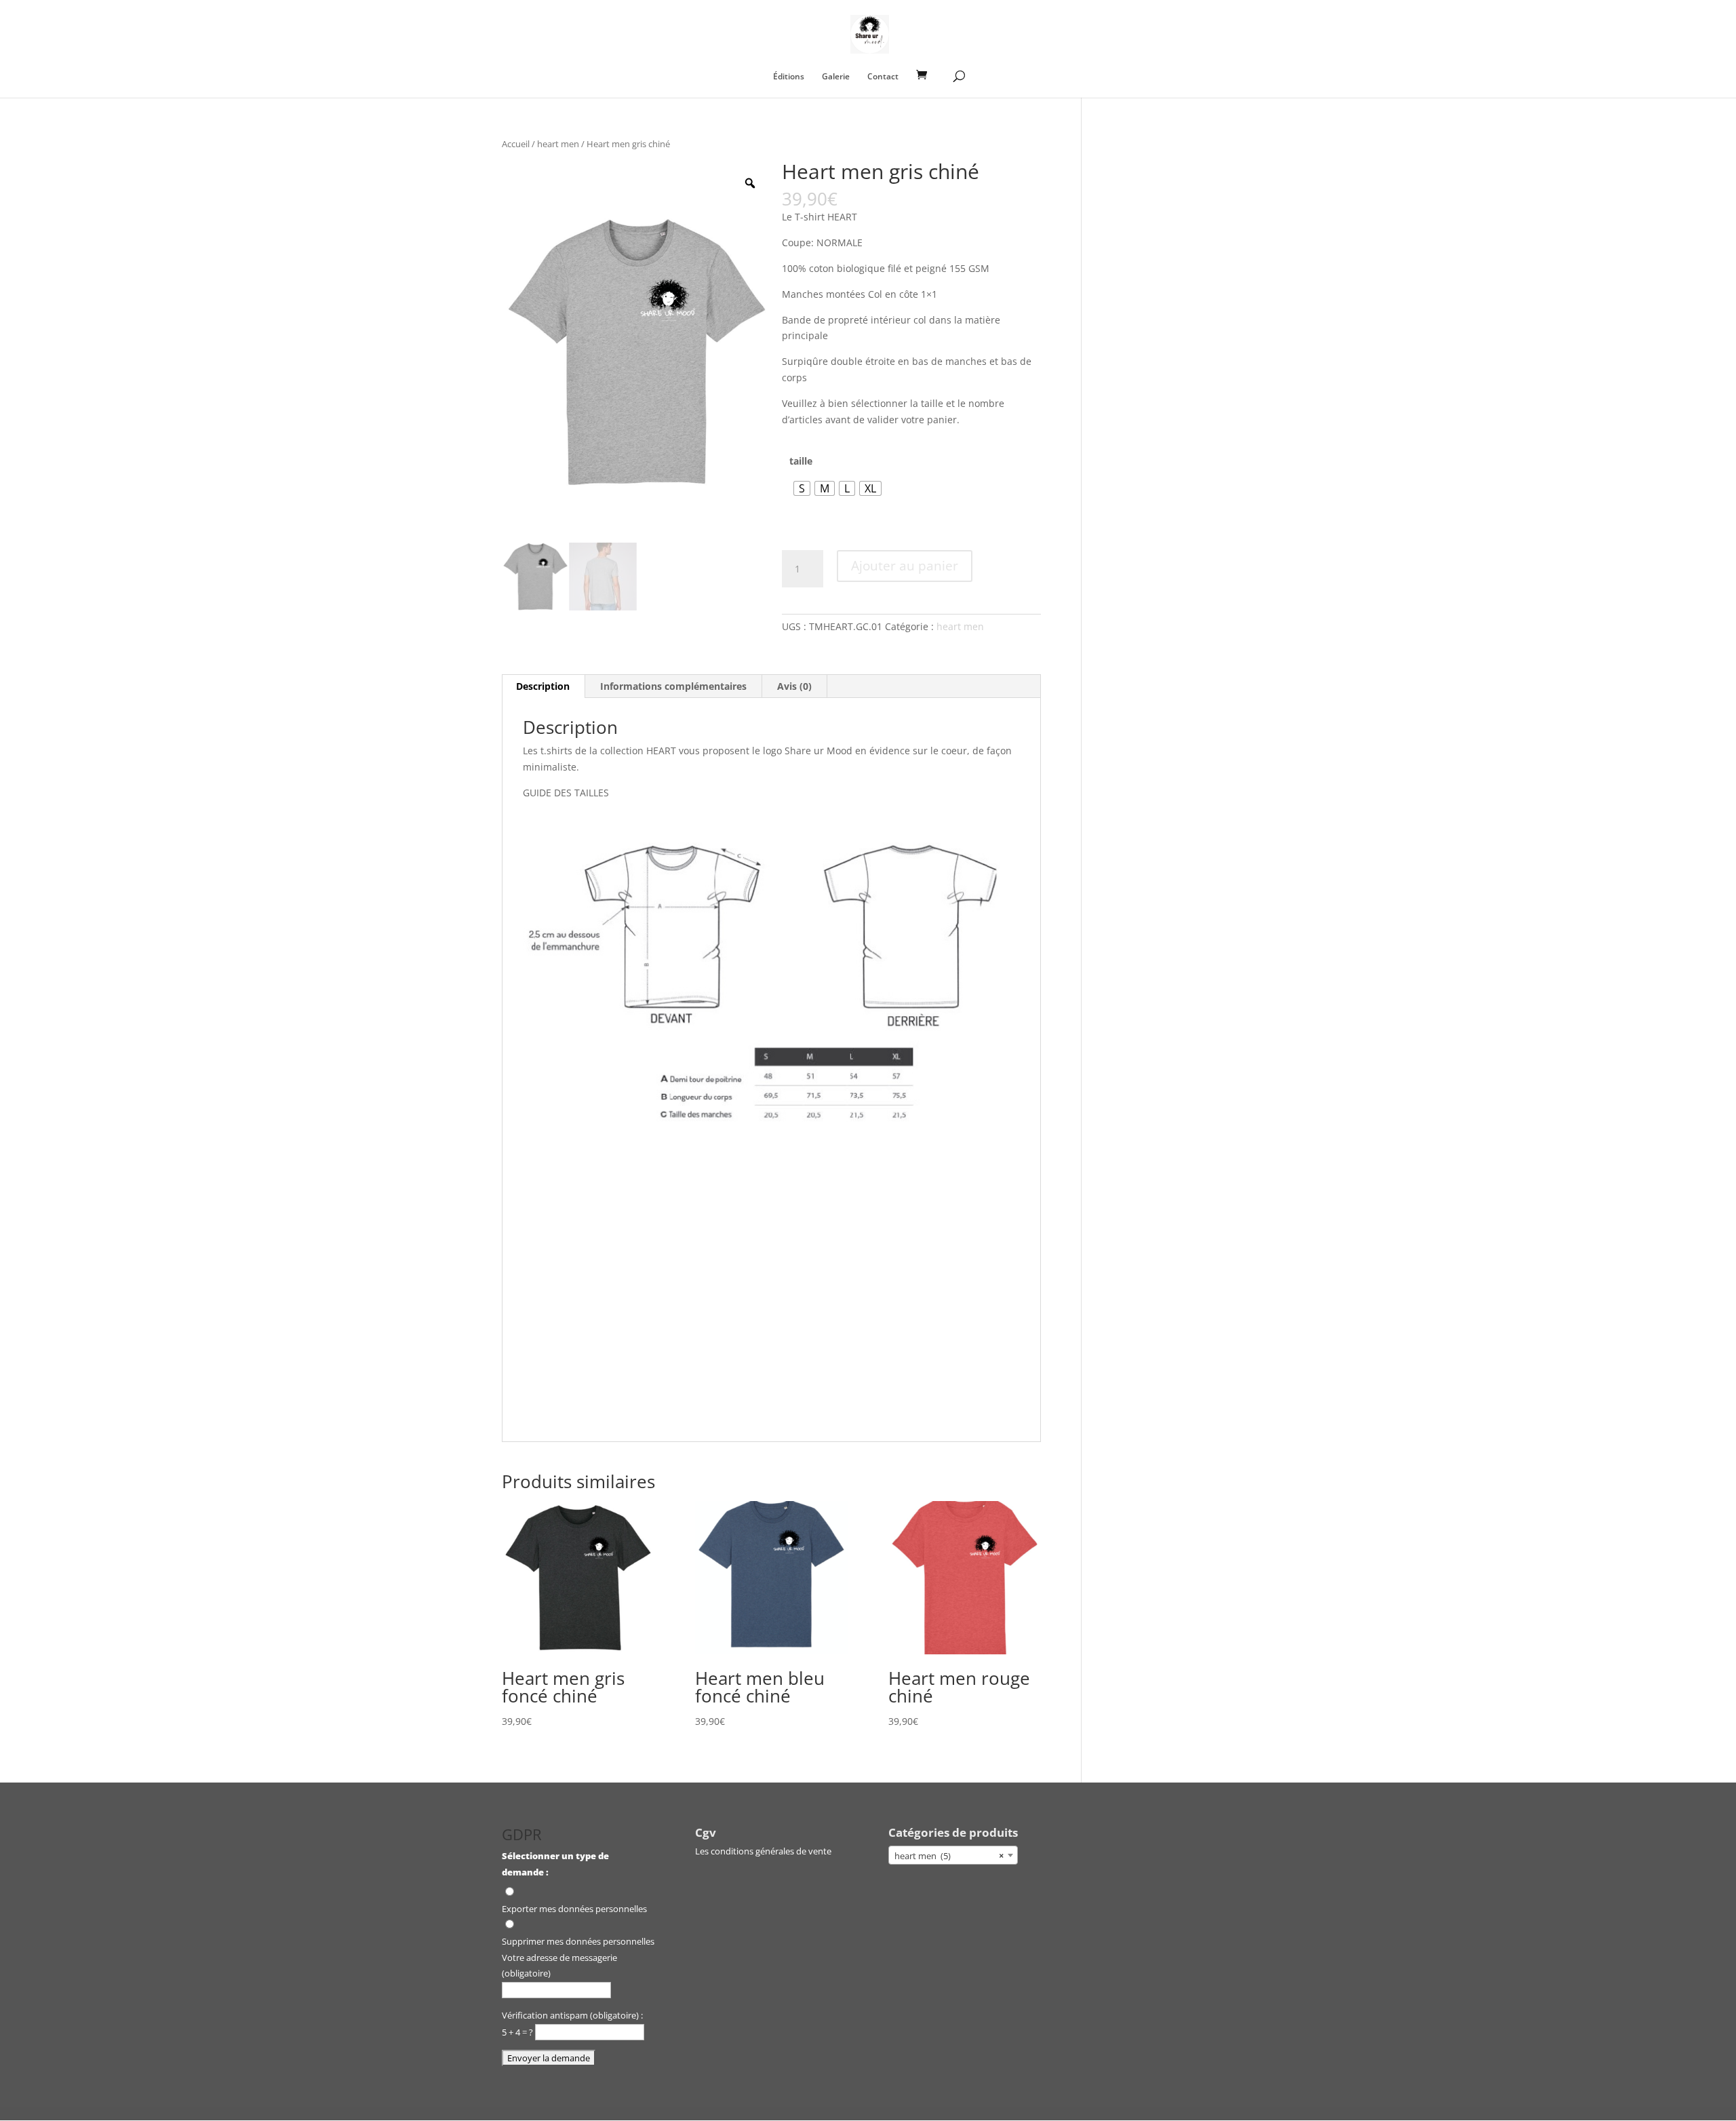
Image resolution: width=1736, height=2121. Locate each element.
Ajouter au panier (905, 566)
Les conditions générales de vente (763, 1851)
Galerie (836, 77)
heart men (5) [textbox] (949, 1856)
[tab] (543, 686)
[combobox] (953, 1855)
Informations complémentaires (673, 686)
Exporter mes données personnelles (574, 1909)
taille (801, 461)
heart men (558, 144)
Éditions (789, 77)
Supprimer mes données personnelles (578, 1941)
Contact (883, 77)
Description (543, 686)
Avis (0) (794, 686)
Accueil (516, 144)
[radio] (802, 488)
